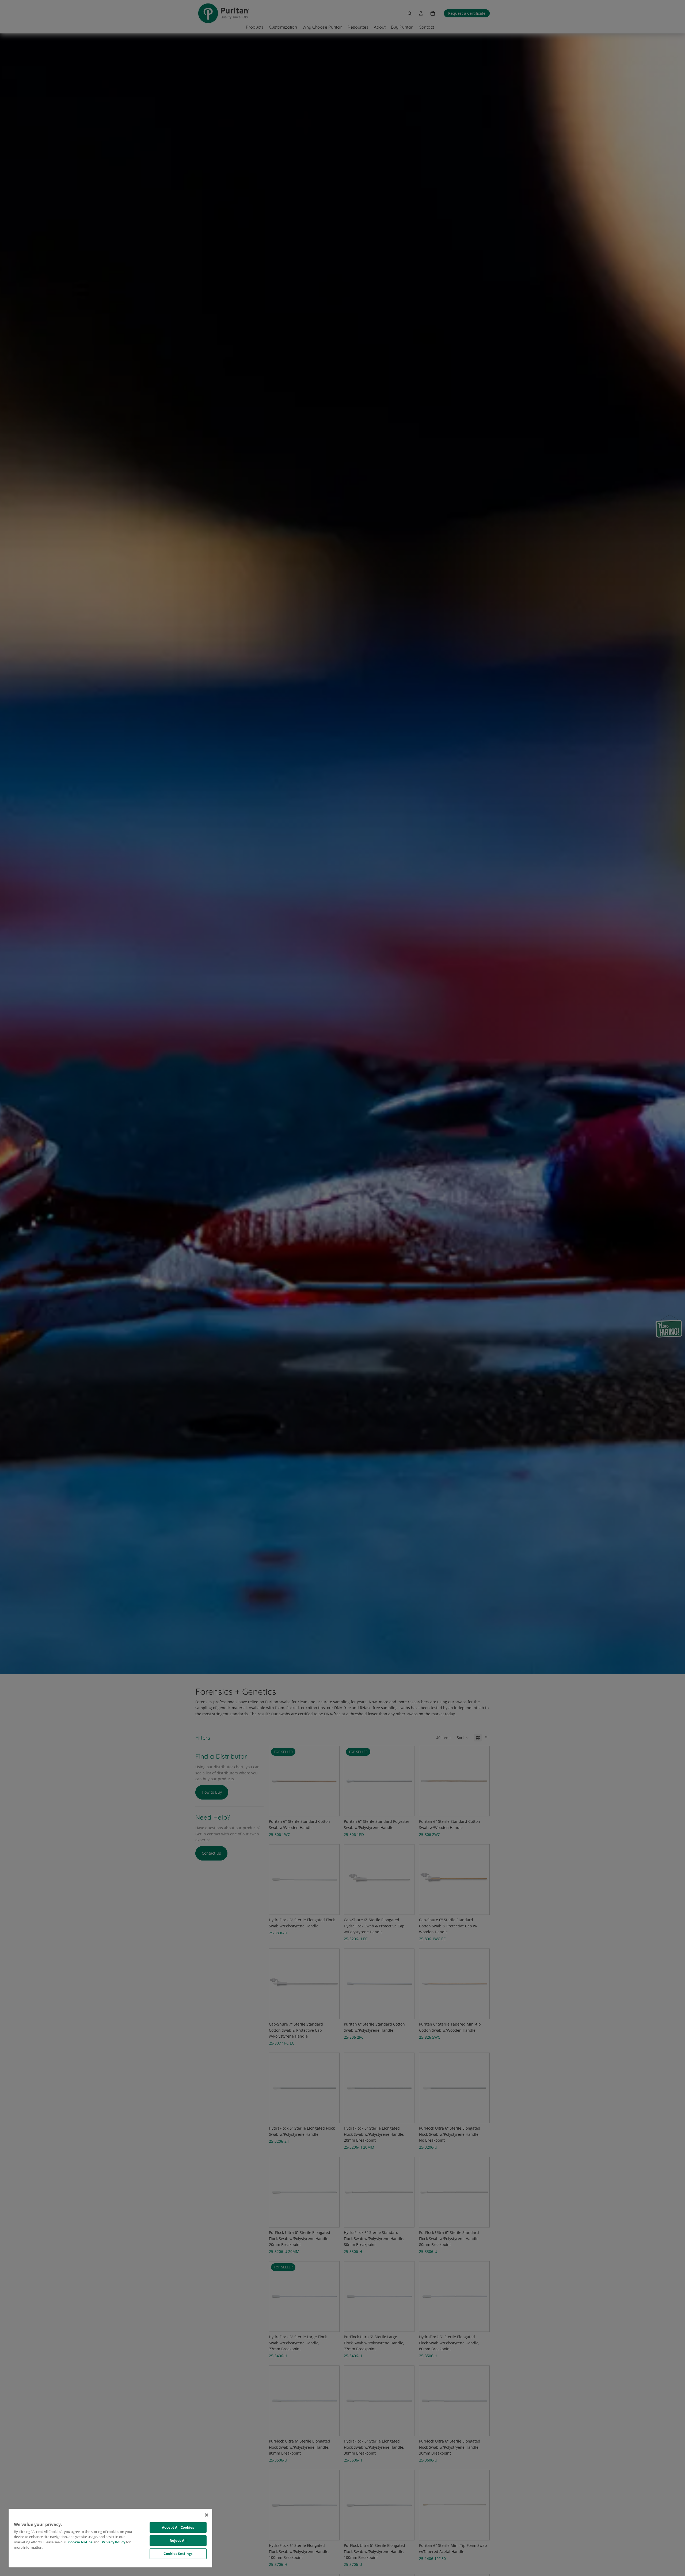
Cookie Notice (80, 2542)
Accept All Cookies (178, 2527)
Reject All (178, 2540)
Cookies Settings (178, 2554)
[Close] (207, 2515)
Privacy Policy (113, 2542)
